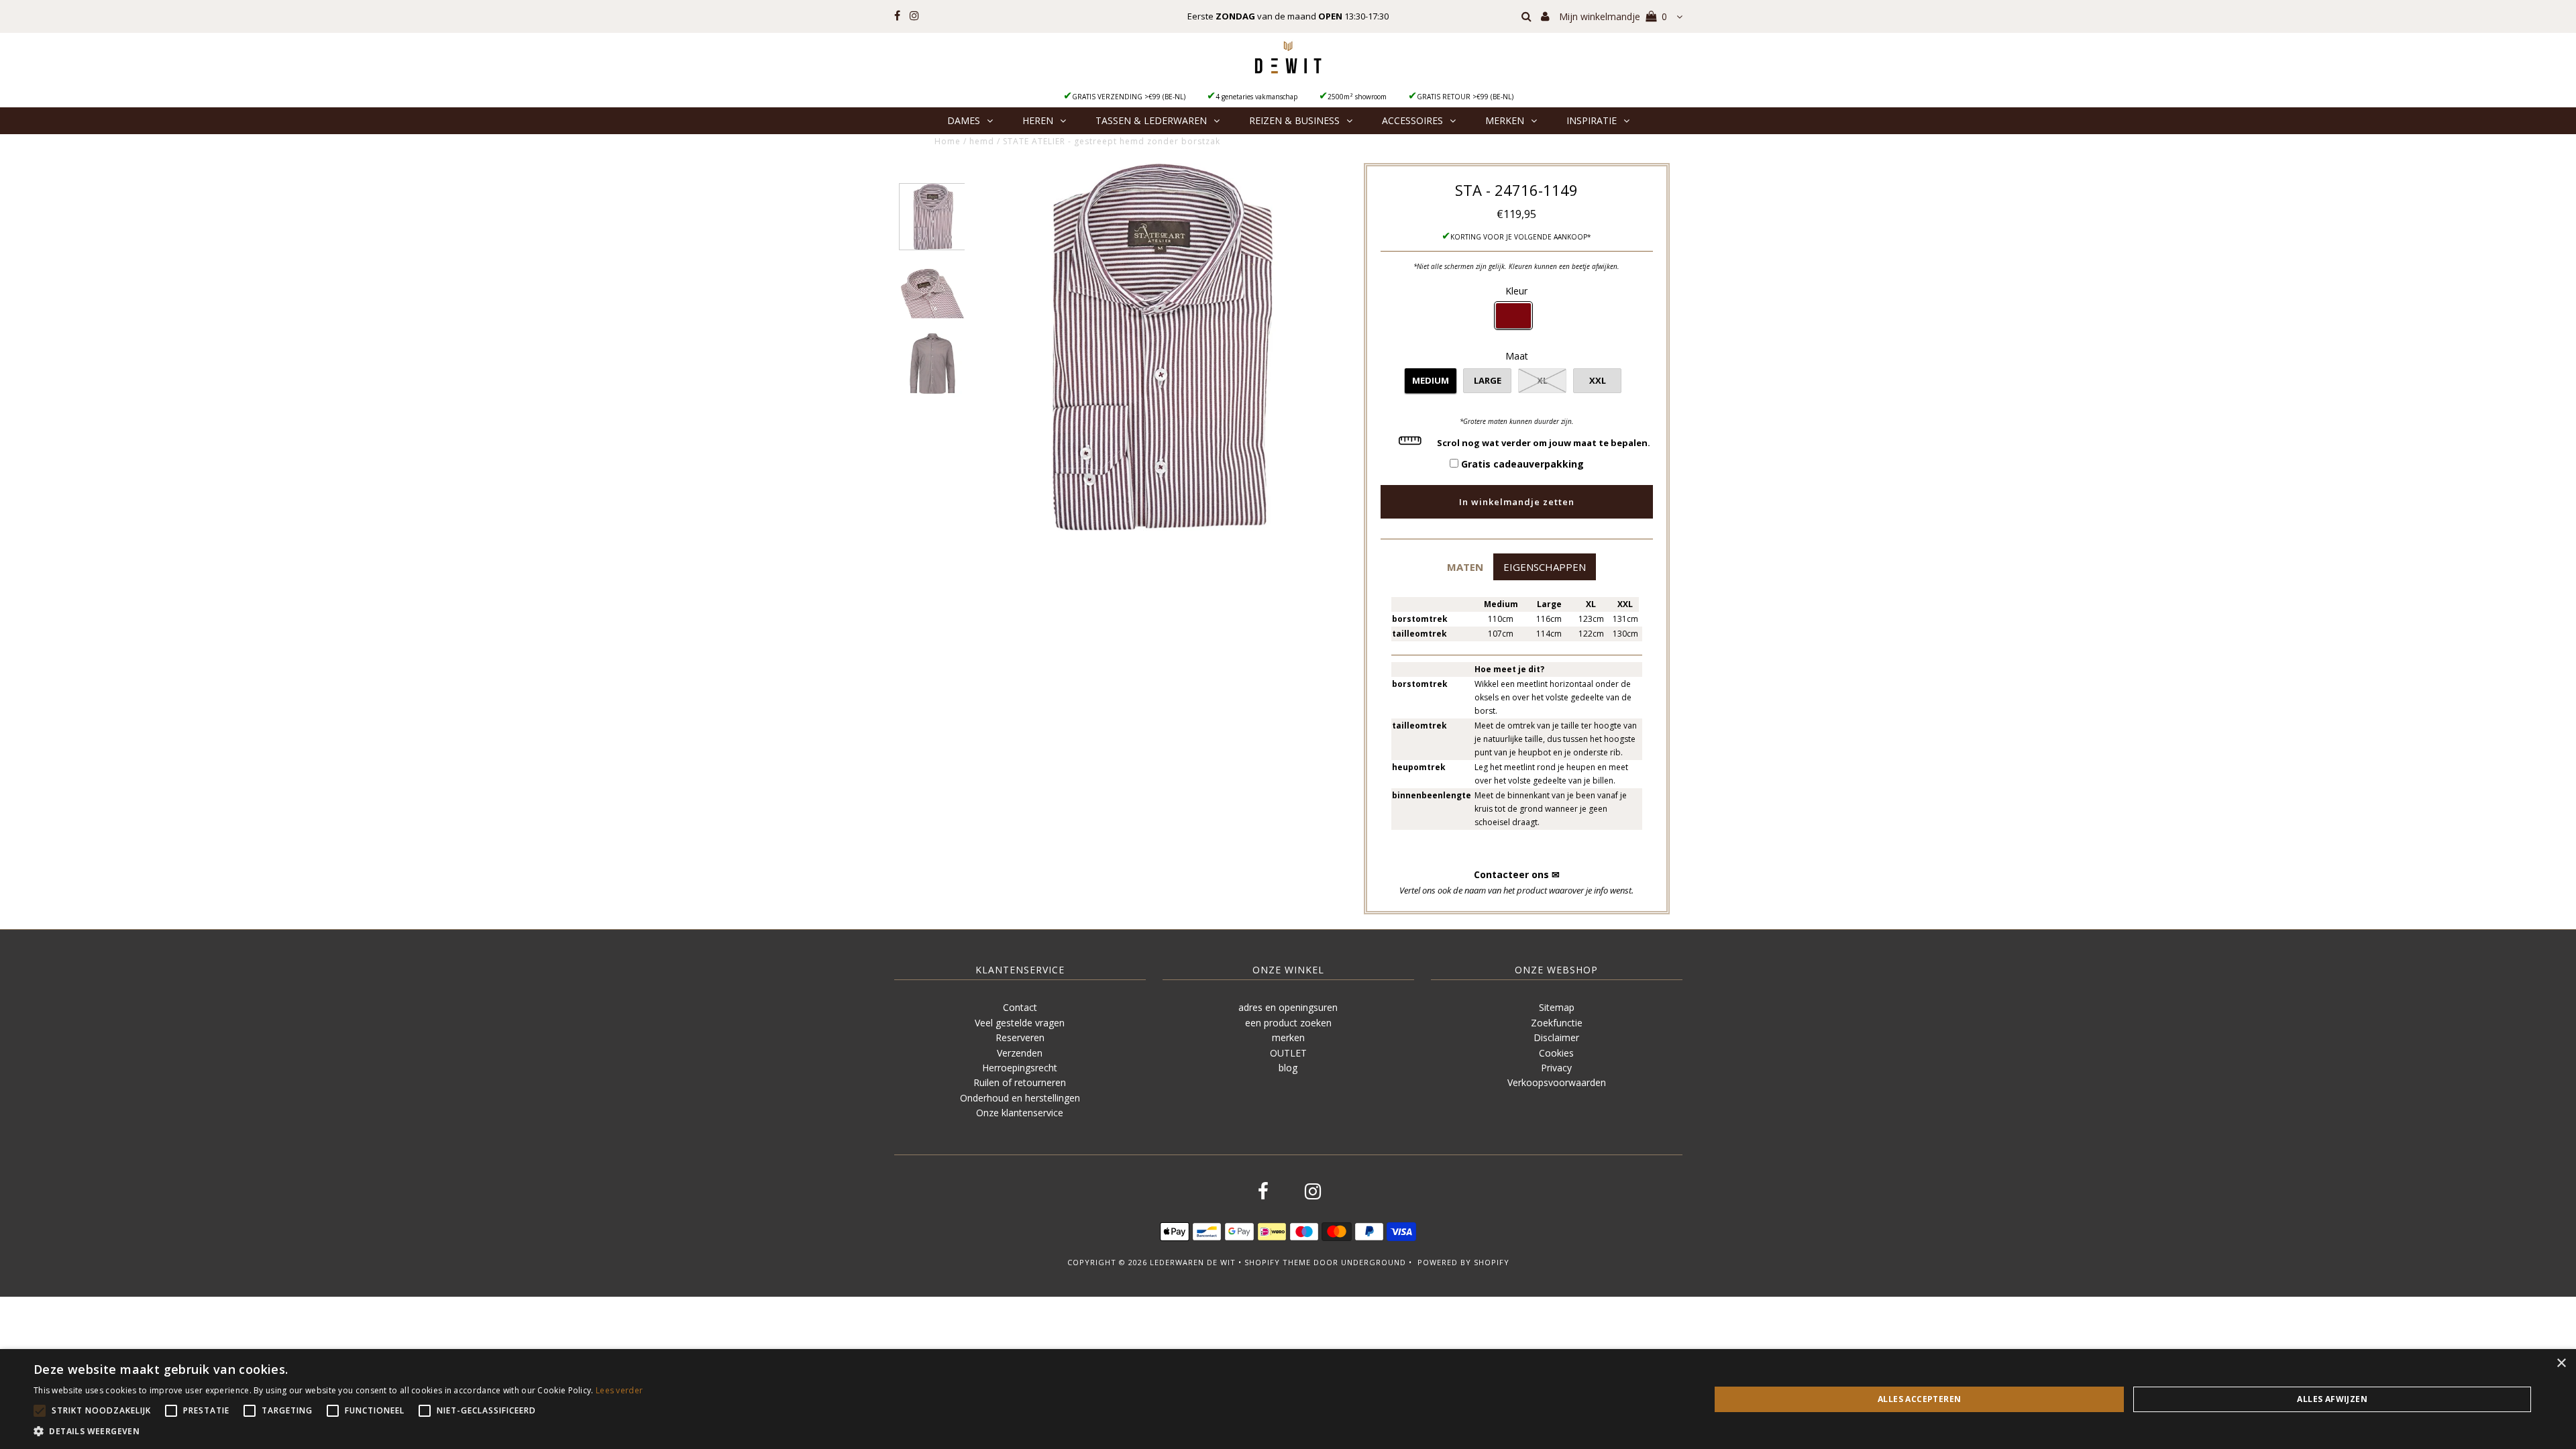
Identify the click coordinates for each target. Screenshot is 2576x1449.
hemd (982, 141)
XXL (1598, 380)
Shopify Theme (1278, 1262)
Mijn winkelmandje (1613, 16)
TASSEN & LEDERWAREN (1151, 120)
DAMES (964, 120)
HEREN (1038, 120)
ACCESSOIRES (1412, 120)
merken (1288, 1037)
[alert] (1288, 1399)
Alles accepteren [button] (1919, 1399)
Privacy (1556, 1068)
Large (1488, 380)
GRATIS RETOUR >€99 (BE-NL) (1465, 97)
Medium (1431, 380)
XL (1542, 380)
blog (1288, 1068)
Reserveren (1020, 1037)
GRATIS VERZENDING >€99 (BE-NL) (1129, 97)
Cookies (1556, 1053)
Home (948, 141)
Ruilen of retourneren (1020, 1082)
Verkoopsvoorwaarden (1557, 1082)
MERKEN (1505, 120)
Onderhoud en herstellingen (1020, 1098)
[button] (1465, 567)
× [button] (2561, 1363)
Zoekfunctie (1557, 1023)
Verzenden (1020, 1053)
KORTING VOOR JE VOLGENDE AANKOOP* (1521, 237)
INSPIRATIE (1592, 120)
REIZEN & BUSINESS (1294, 120)
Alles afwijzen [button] (2332, 1399)
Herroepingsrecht (1020, 1068)
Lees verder (619, 1390)
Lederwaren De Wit (1193, 1262)
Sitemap (1557, 1007)
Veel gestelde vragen (1020, 1023)
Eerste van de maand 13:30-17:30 (1288, 16)
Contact (1020, 1007)
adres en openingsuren (1288, 1007)
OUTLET (1288, 1053)
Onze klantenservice (1020, 1113)
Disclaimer (1556, 1037)
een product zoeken (1288, 1023)
